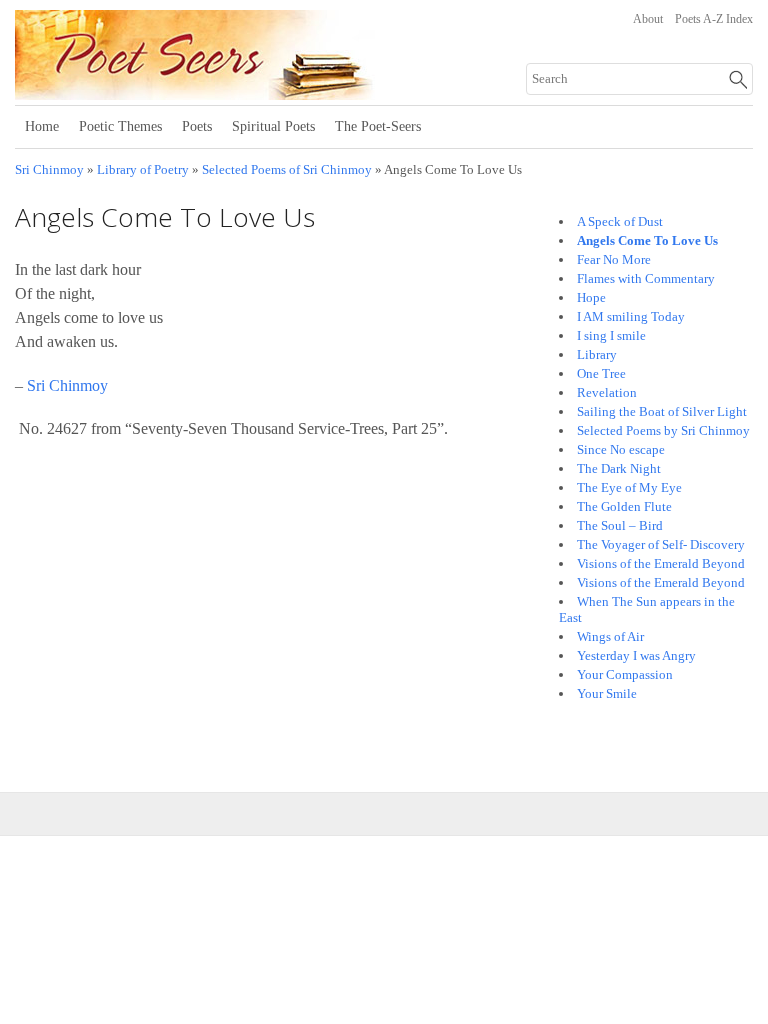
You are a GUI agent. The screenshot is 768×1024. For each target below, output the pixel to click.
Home (42, 126)
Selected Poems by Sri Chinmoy (663, 430)
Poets (197, 126)
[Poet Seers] (262, 93)
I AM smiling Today (631, 316)
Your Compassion (625, 674)
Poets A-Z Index (714, 19)
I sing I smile (611, 335)
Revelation (607, 392)
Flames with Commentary (646, 278)
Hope (591, 297)
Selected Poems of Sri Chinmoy (287, 170)
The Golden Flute (624, 506)
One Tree (601, 373)
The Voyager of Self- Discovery (661, 544)
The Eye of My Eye (629, 487)
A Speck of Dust (620, 221)
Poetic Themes (120, 126)
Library (597, 354)
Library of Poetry (143, 170)
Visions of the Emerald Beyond (661, 563)
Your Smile (607, 693)
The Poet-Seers (378, 126)
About (648, 19)
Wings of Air (610, 636)
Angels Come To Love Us (647, 240)
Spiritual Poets (273, 126)
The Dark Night (619, 468)
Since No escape (621, 449)
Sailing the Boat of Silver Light (662, 411)
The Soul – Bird (620, 525)
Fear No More (614, 259)
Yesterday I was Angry (636, 655)
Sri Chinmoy (49, 170)
